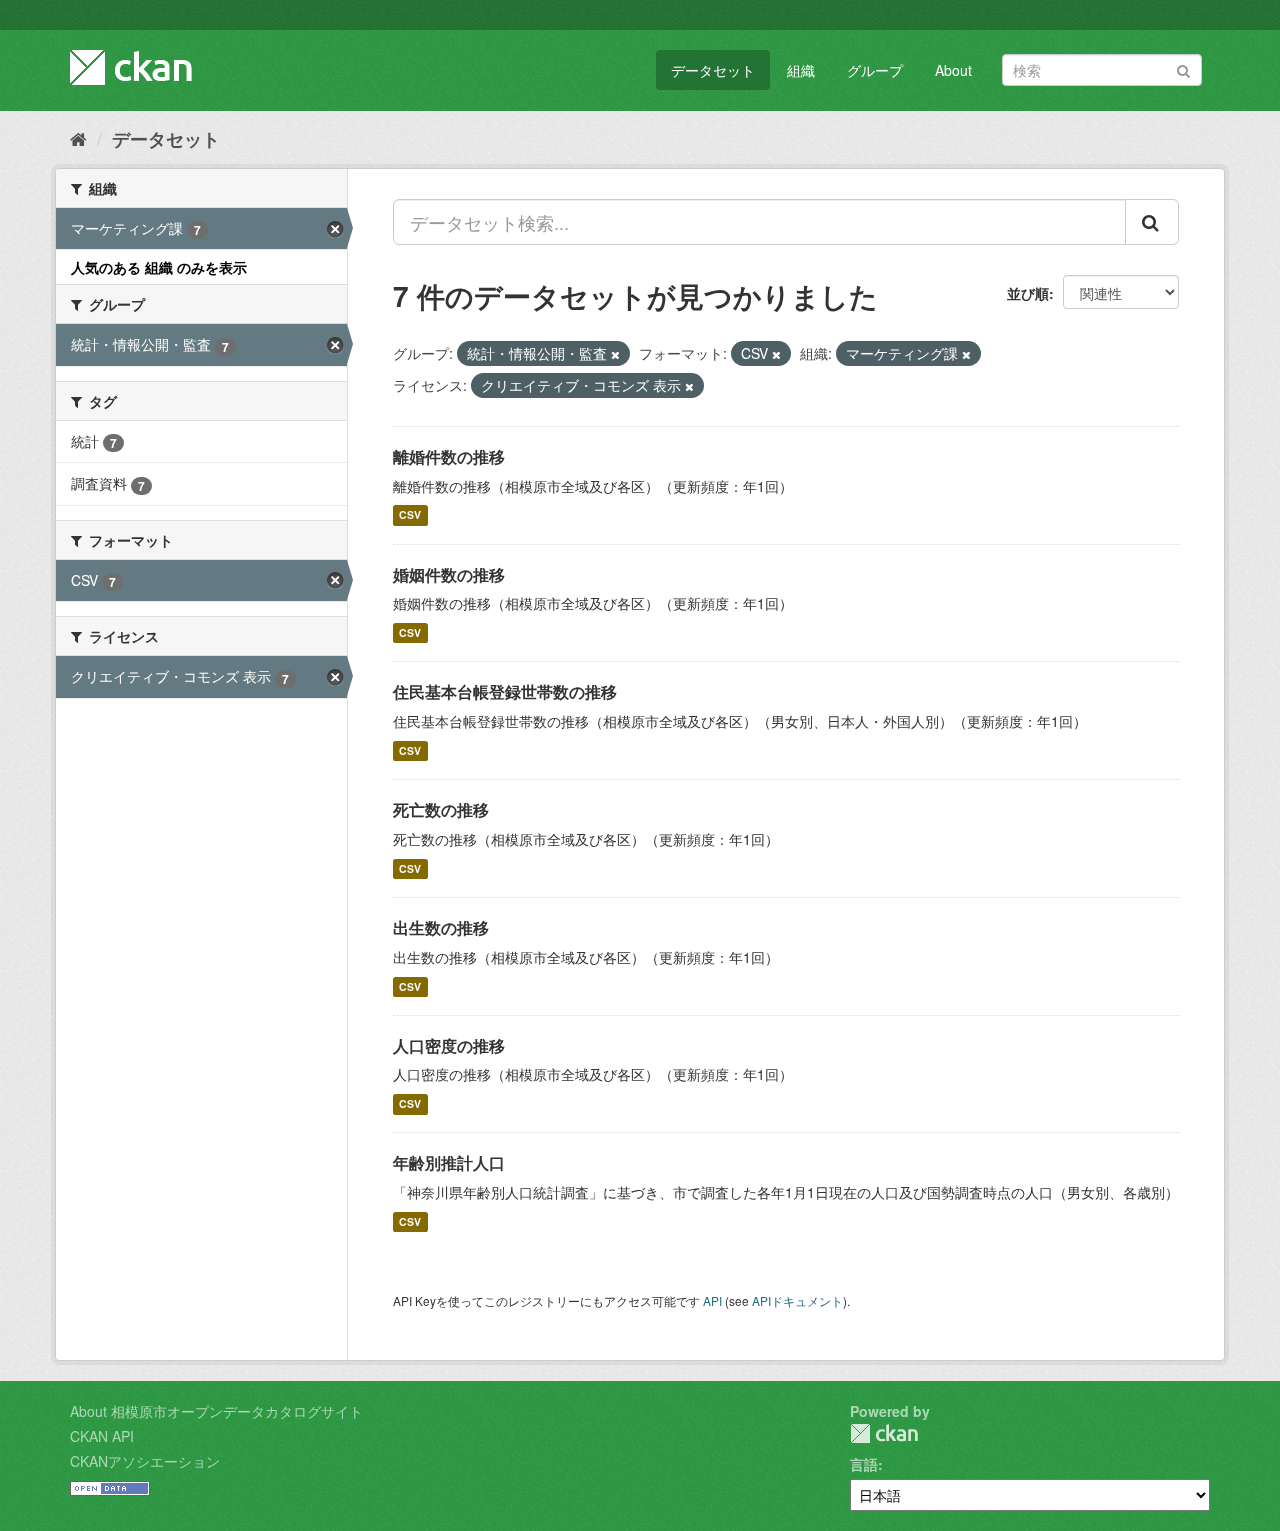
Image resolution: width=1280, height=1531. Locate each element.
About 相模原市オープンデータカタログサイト (216, 1411)
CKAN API (102, 1436)
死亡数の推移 (441, 809)
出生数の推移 (441, 927)
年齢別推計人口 (449, 1162)
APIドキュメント (797, 1300)
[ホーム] (78, 138)
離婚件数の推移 (449, 456)
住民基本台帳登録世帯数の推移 (505, 691)
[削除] (615, 354)
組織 (801, 70)
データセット (713, 70)
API (712, 1300)
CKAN (884, 1433)
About (953, 70)
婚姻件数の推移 (449, 574)
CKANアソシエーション (145, 1461)
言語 (864, 1464)
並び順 (1028, 293)
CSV (410, 515)
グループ (875, 70)
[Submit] (1183, 68)
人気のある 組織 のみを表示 (159, 267)
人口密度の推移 (449, 1045)
